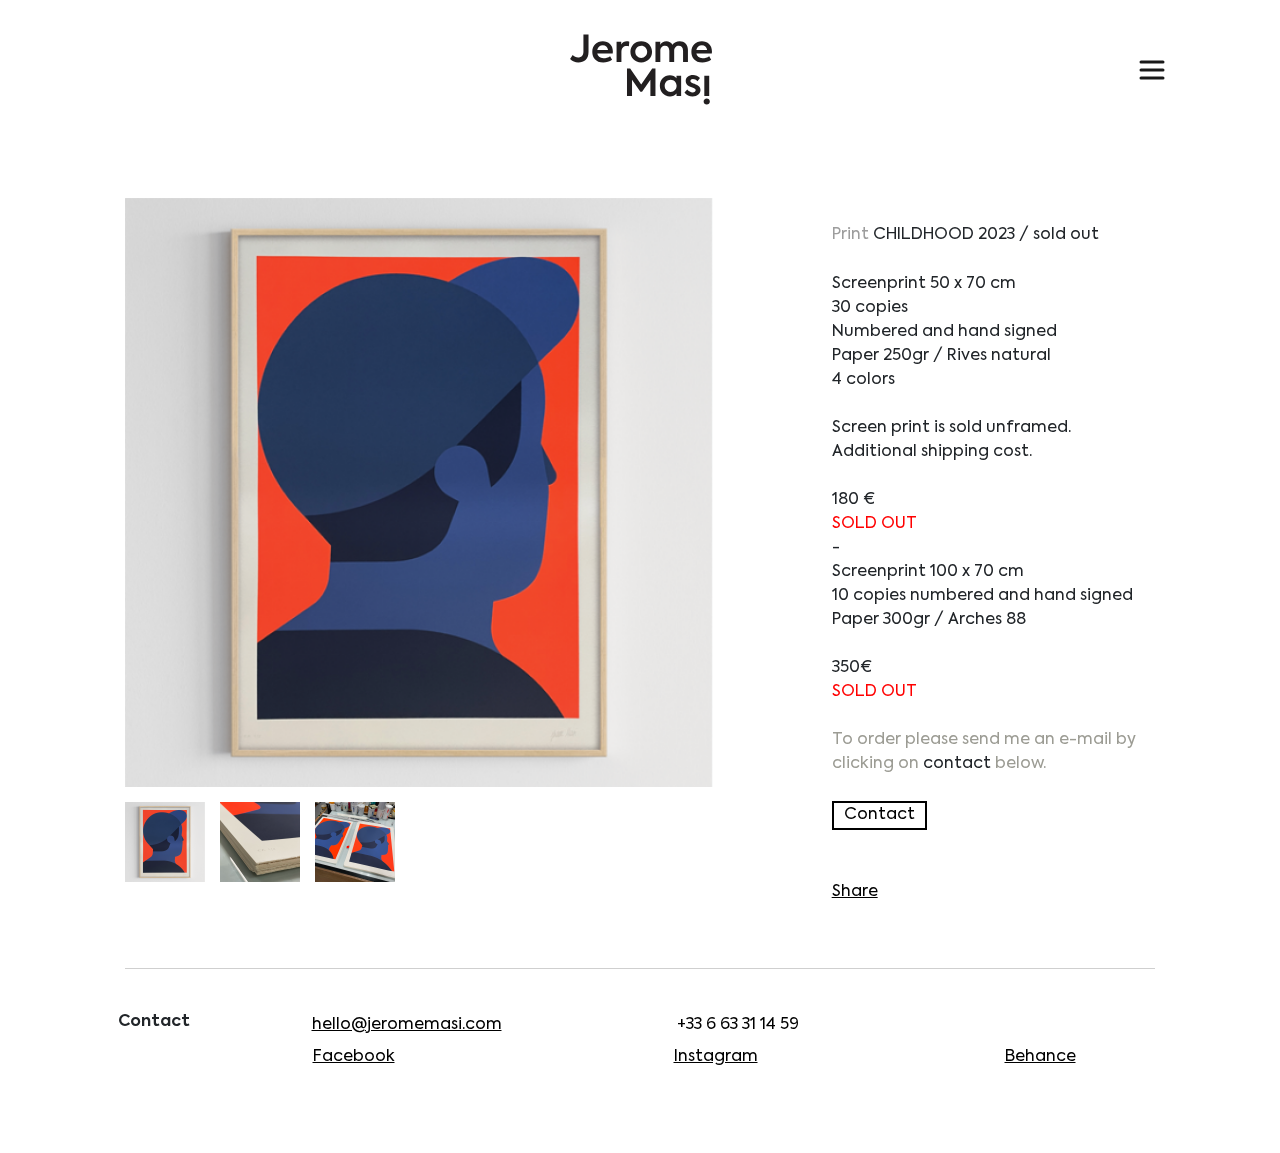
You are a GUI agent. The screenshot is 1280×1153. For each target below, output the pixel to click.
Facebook (354, 1057)
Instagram (716, 1057)
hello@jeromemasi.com (407, 1025)
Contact (879, 815)
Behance (1040, 1057)
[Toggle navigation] (1152, 70)
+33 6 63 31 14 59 (738, 1025)
